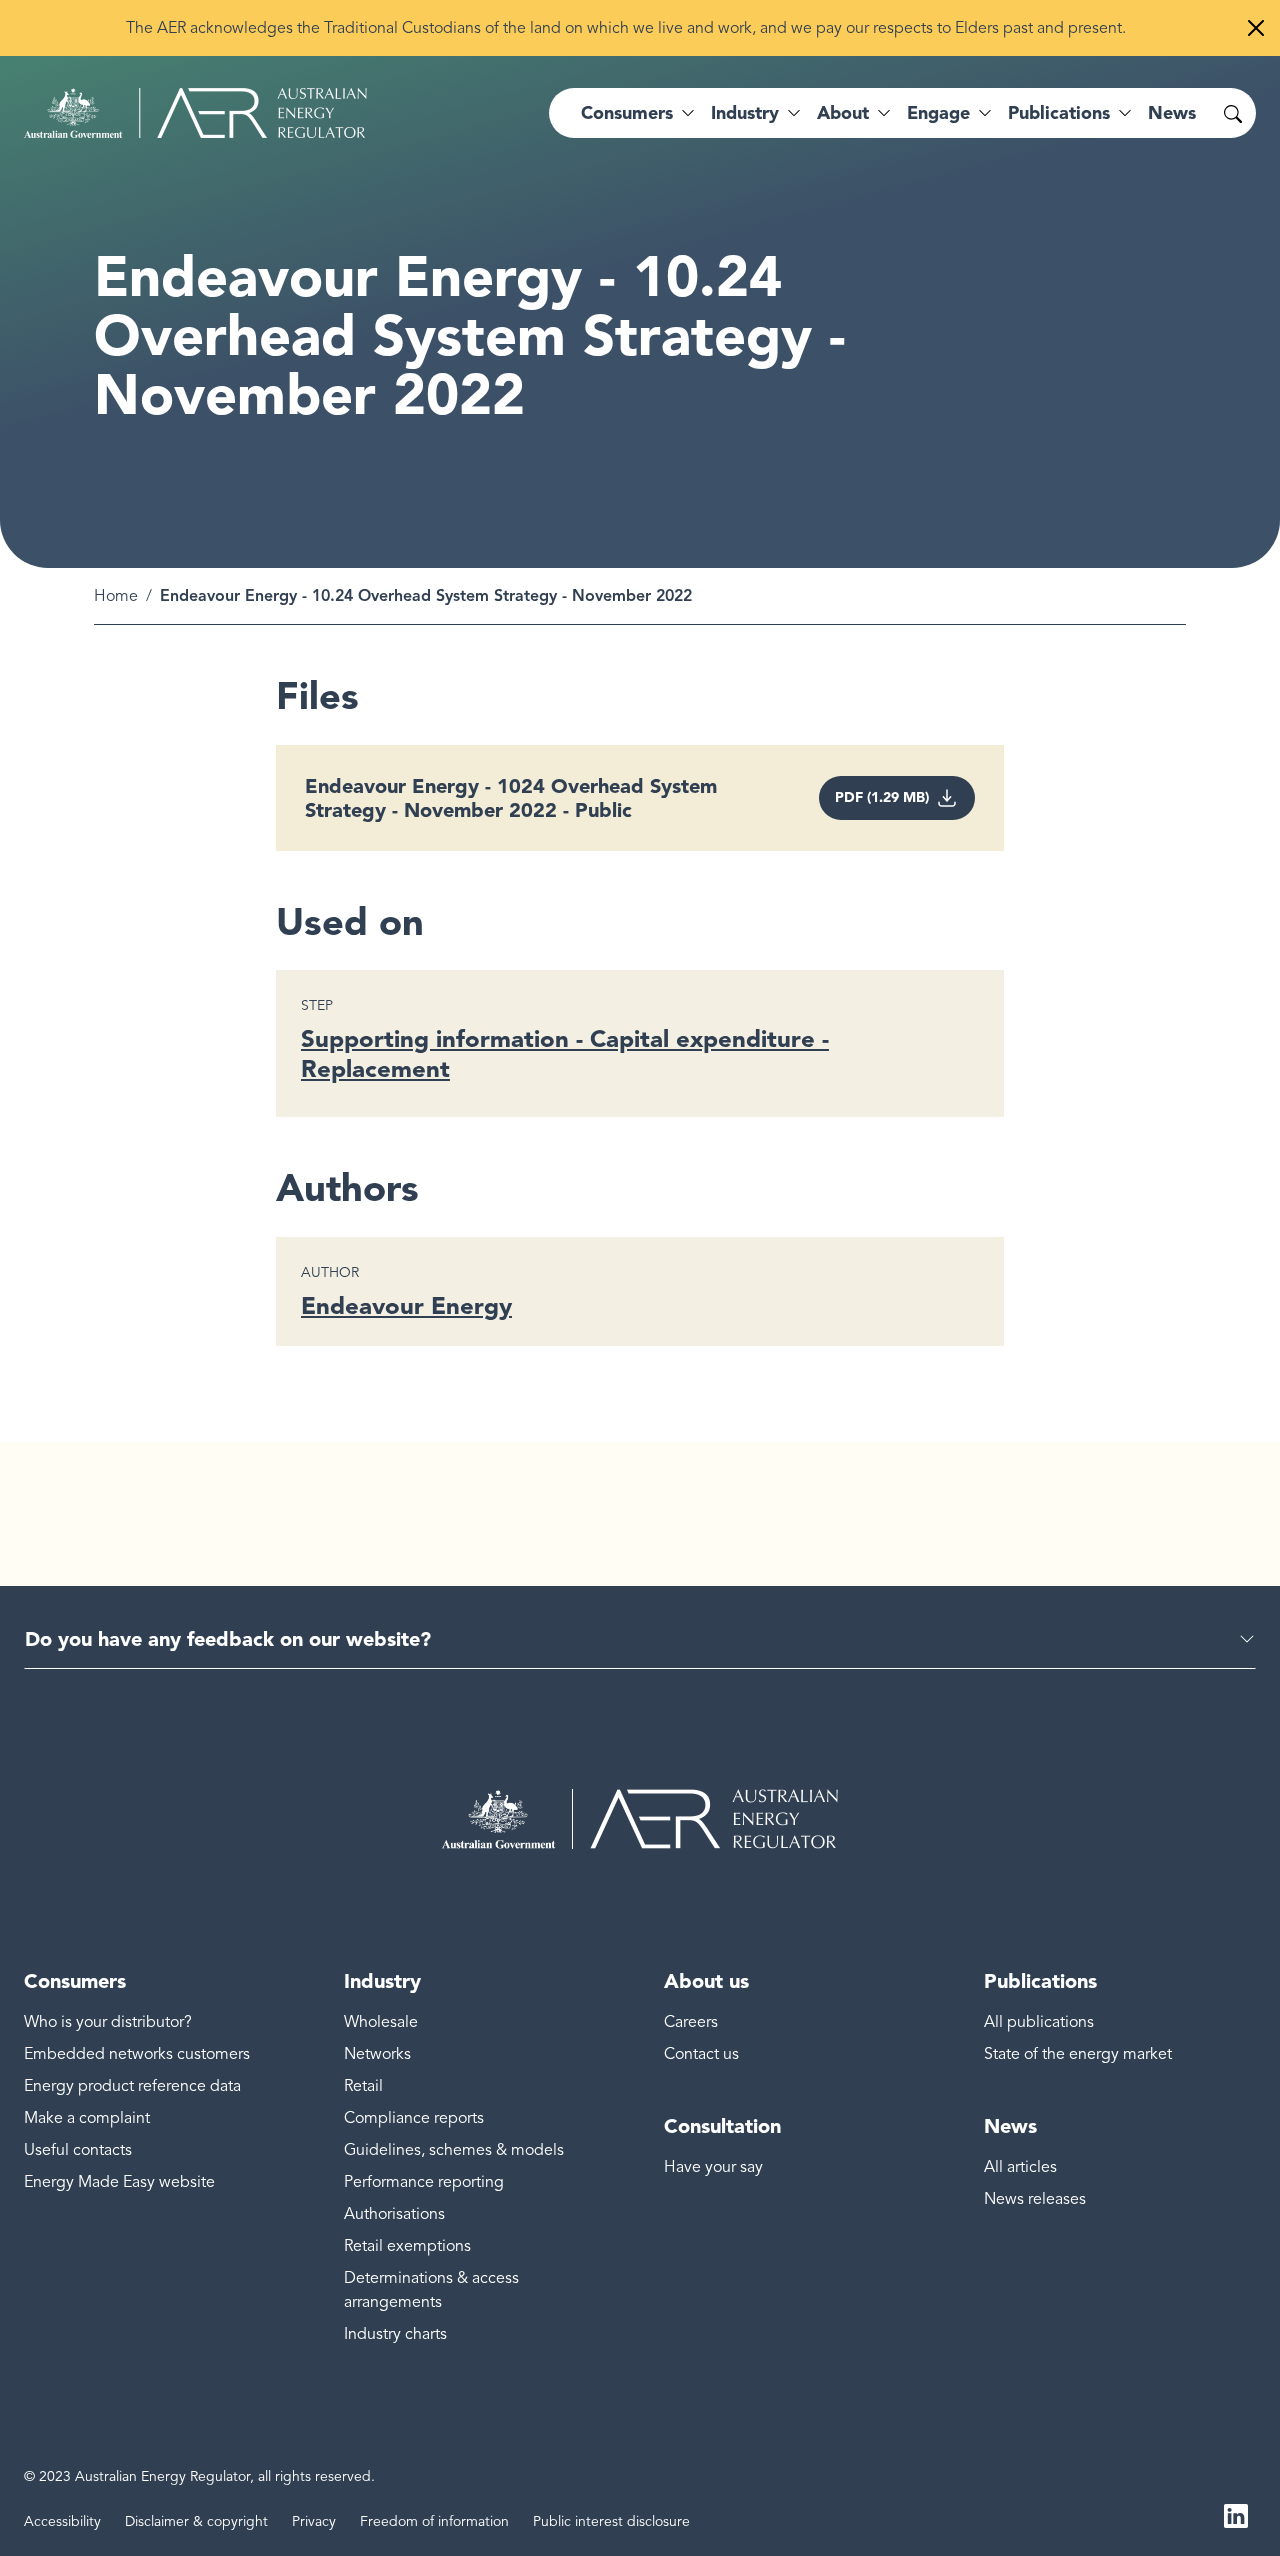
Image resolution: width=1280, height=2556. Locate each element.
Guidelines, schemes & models (454, 2150)
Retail (363, 2086)
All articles (1020, 2167)
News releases (1035, 2199)
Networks (377, 2054)
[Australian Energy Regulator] (195, 113)
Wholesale (381, 2022)
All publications (1039, 2022)
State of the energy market (1078, 2054)
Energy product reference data (132, 2086)
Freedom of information (434, 2521)
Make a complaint (87, 2118)
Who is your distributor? (108, 2022)
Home (116, 596)
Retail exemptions (407, 2246)
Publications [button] (1059, 113)
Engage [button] (938, 113)
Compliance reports (414, 2118)
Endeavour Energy (406, 1305)
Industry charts (395, 2334)
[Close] (1256, 28)
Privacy (314, 2521)
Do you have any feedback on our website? (228, 1639)
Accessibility (62, 2521)
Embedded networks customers (137, 2054)
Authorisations (394, 2214)
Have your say (713, 2167)
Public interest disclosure (611, 2521)
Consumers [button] (627, 113)
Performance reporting (424, 2182)
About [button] (843, 113)
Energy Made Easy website (119, 2182)
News (1172, 113)
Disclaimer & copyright (196, 2521)
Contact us (701, 2054)
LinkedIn (1236, 2514)
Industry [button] (745, 113)
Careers (691, 2022)
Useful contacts (78, 2150)
